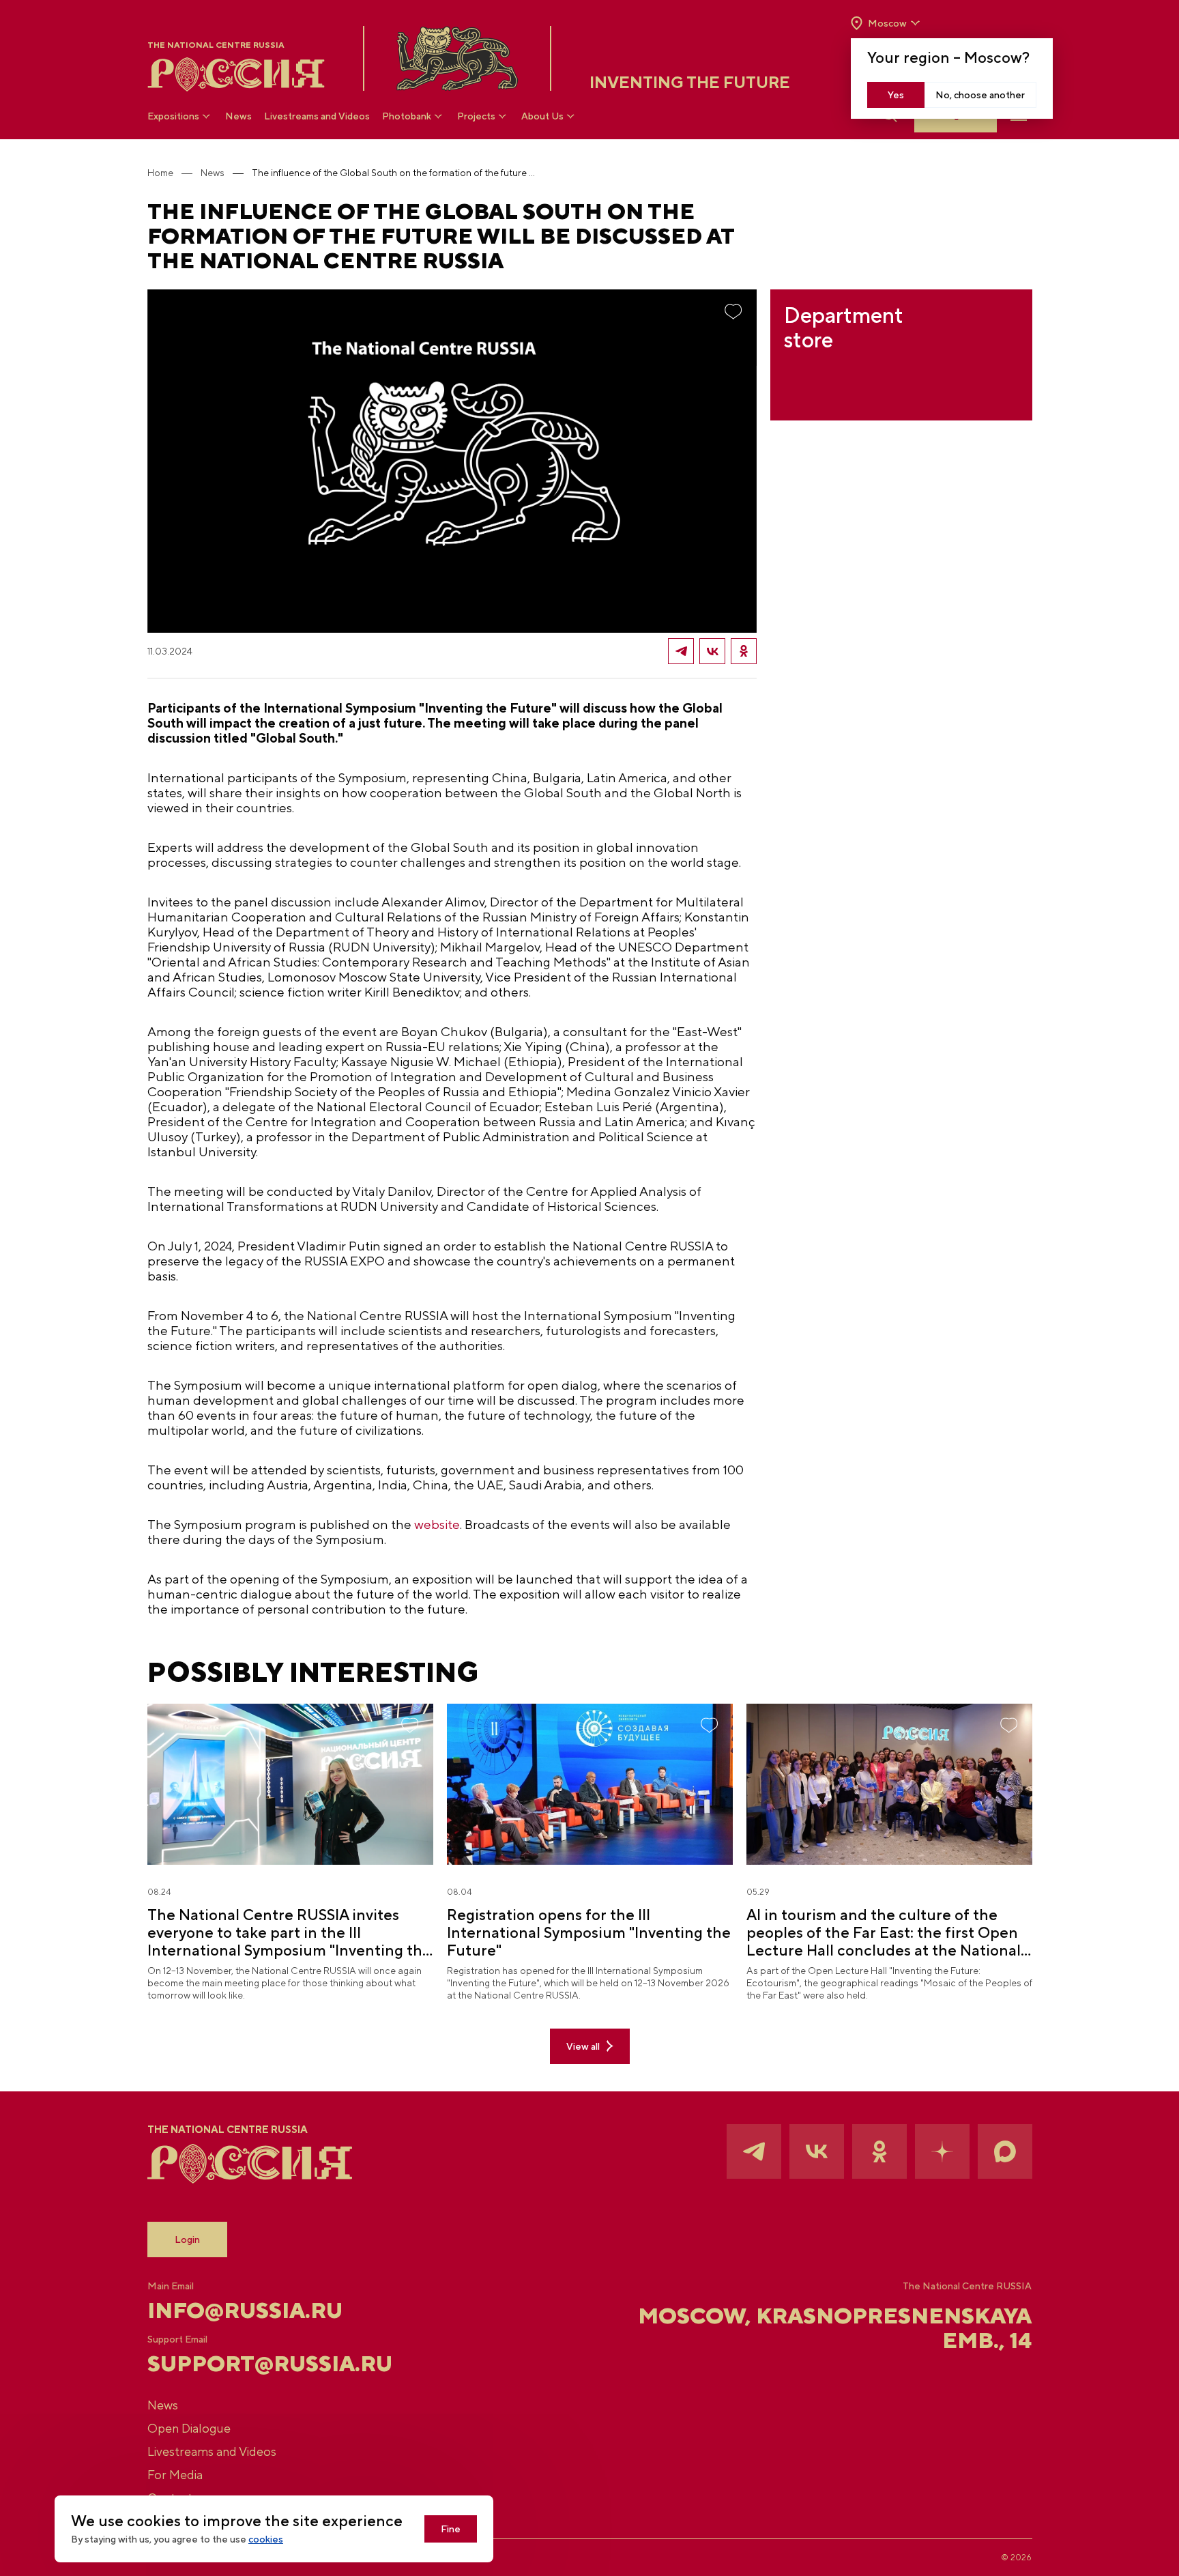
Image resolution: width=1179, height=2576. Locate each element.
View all (583, 2046)
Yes (896, 95)
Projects (476, 116)
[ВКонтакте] (712, 651)
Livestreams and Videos (317, 116)
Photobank (407, 116)
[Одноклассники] (744, 651)
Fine (451, 2529)
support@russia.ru (270, 2364)
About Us (542, 116)
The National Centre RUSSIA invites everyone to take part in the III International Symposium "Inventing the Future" (289, 1932)
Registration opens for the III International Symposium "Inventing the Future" (589, 1932)
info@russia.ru (245, 2310)
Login (187, 2239)
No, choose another (980, 95)
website (437, 1524)
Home (160, 173)
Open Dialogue (189, 2428)
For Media (175, 2475)
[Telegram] (681, 651)
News (238, 116)
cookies (266, 2539)
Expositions (173, 116)
